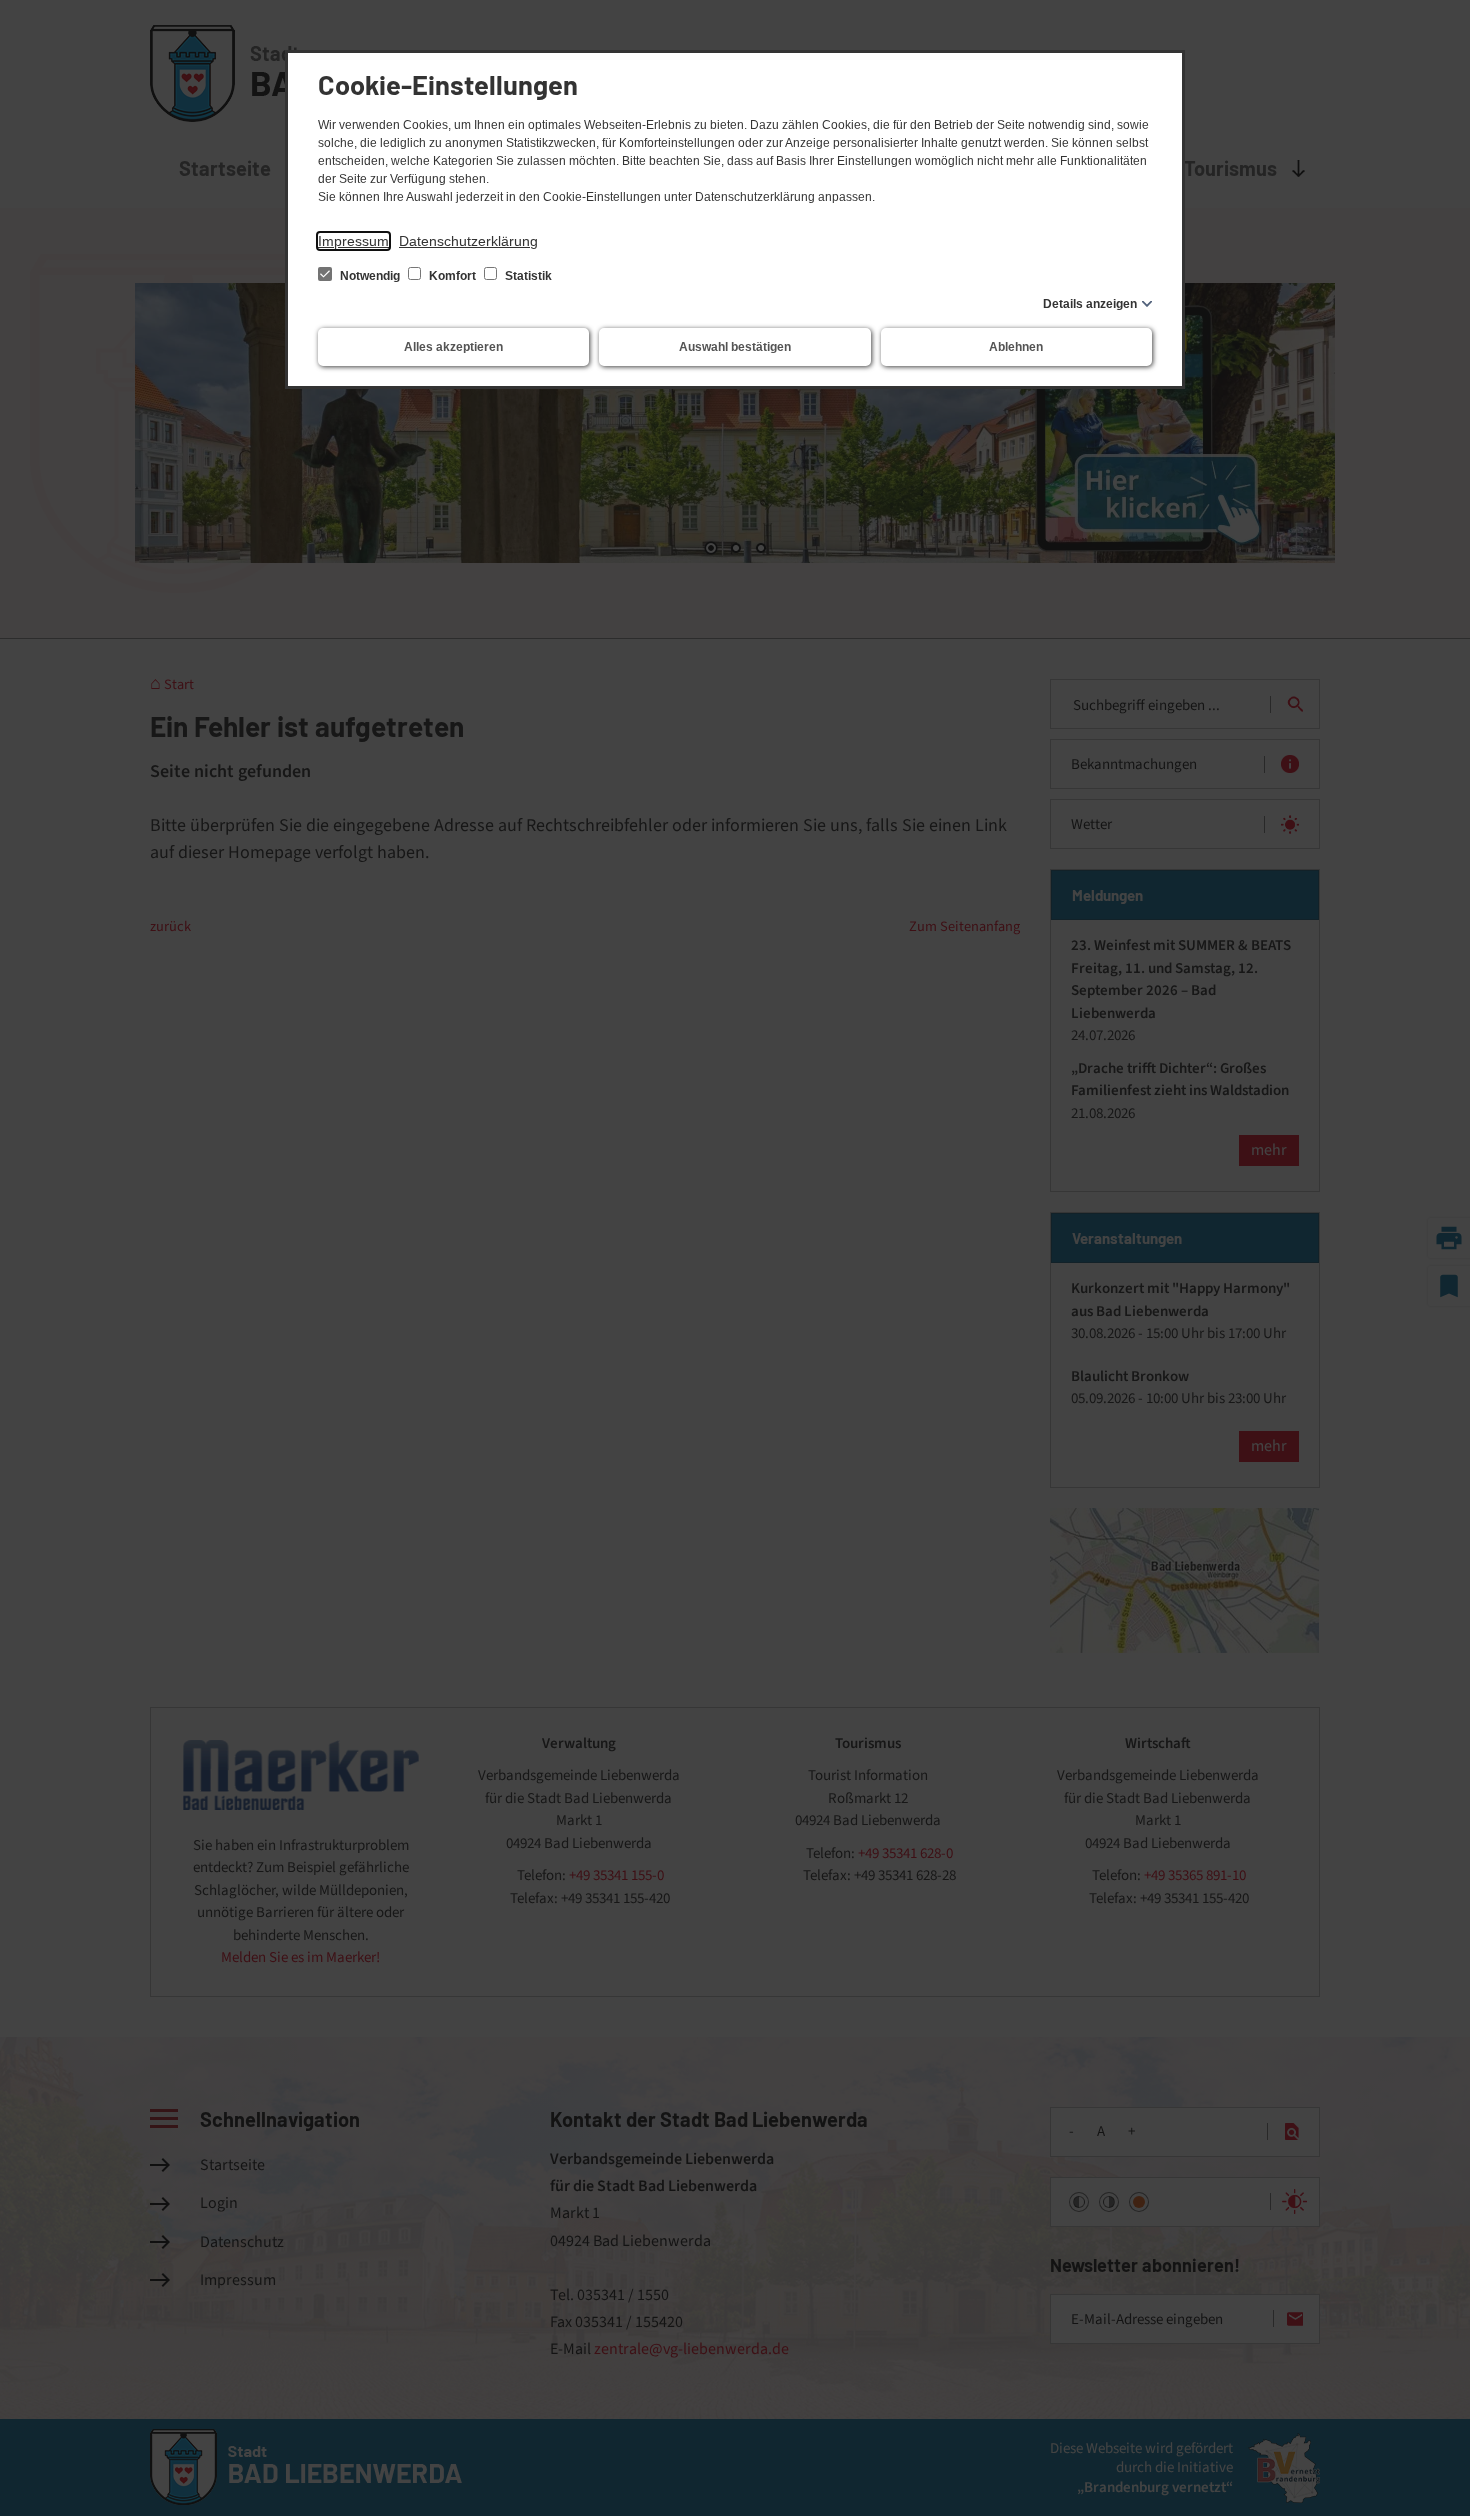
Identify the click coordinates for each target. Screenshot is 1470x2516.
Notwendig (370, 276)
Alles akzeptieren (453, 347)
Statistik (527, 276)
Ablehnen (1016, 347)
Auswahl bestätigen (735, 347)
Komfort (452, 276)
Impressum (353, 241)
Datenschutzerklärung (468, 241)
